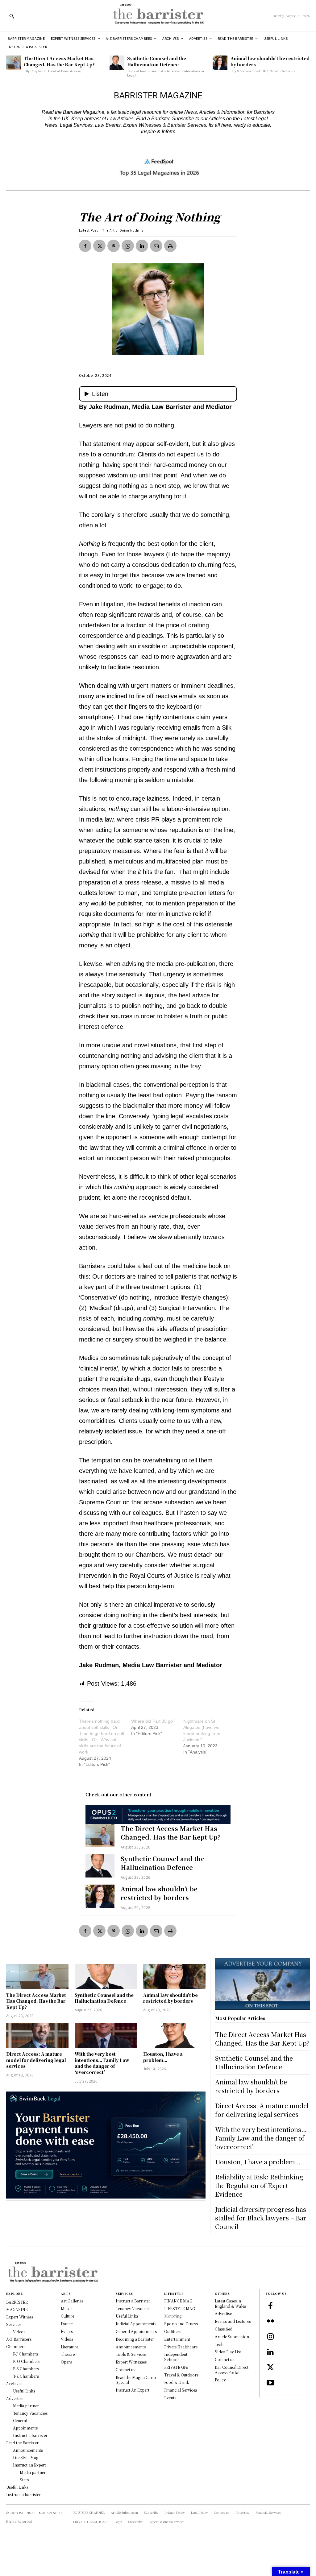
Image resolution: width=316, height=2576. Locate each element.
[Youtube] (270, 2383)
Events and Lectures (233, 2321)
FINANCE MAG (178, 2301)
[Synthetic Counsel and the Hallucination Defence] (117, 63)
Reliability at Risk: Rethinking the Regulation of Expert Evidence (259, 2185)
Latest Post (89, 230)
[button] (12, 16)
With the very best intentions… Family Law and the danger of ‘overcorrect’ (102, 2063)
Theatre (68, 2354)
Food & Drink (177, 2382)
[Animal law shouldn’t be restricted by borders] (220, 63)
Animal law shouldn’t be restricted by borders (270, 61)
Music (66, 2308)
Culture (67, 2316)
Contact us (125, 2370)
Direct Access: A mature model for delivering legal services (36, 2060)
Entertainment (177, 2339)
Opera (67, 2362)
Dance (67, 2324)
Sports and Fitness (181, 2324)
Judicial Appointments (136, 2324)
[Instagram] (270, 2337)
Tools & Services (131, 2354)
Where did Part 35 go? (153, 1721)
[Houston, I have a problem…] (174, 2036)
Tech (219, 2344)
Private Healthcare (181, 2347)
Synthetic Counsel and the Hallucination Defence (157, 61)
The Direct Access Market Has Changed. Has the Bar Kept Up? (59, 61)
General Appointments (136, 2331)
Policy (220, 2380)
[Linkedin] (142, 246)
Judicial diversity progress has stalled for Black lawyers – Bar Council (261, 2218)
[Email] (156, 246)
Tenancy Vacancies (133, 2308)
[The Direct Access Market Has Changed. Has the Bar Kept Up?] (13, 63)
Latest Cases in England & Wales (230, 2303)
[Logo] (158, 16)
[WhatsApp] (128, 246)
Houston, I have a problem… (163, 2057)
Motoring (173, 2316)
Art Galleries (72, 2301)
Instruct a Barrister (133, 2301)
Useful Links (127, 2316)
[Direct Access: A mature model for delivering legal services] (37, 2036)
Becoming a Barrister (135, 2339)
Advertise (223, 2313)
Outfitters (173, 2331)
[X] (99, 246)
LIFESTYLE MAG (180, 2308)
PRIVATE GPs (176, 2367)
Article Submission (232, 2337)
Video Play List (228, 2352)
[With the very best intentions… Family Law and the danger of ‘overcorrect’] (106, 2036)
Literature (69, 2347)
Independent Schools (176, 2357)
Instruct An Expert (133, 2390)
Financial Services (181, 2390)
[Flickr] (270, 2322)
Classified (224, 2329)
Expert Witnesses (131, 2362)
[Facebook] (85, 246)
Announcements (131, 2347)
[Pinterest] (114, 246)
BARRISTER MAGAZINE (38, 2513)
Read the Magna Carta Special (136, 2380)
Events (67, 2331)
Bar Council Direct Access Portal (232, 2370)
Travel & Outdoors (181, 2375)
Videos (67, 2339)
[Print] (170, 246)
